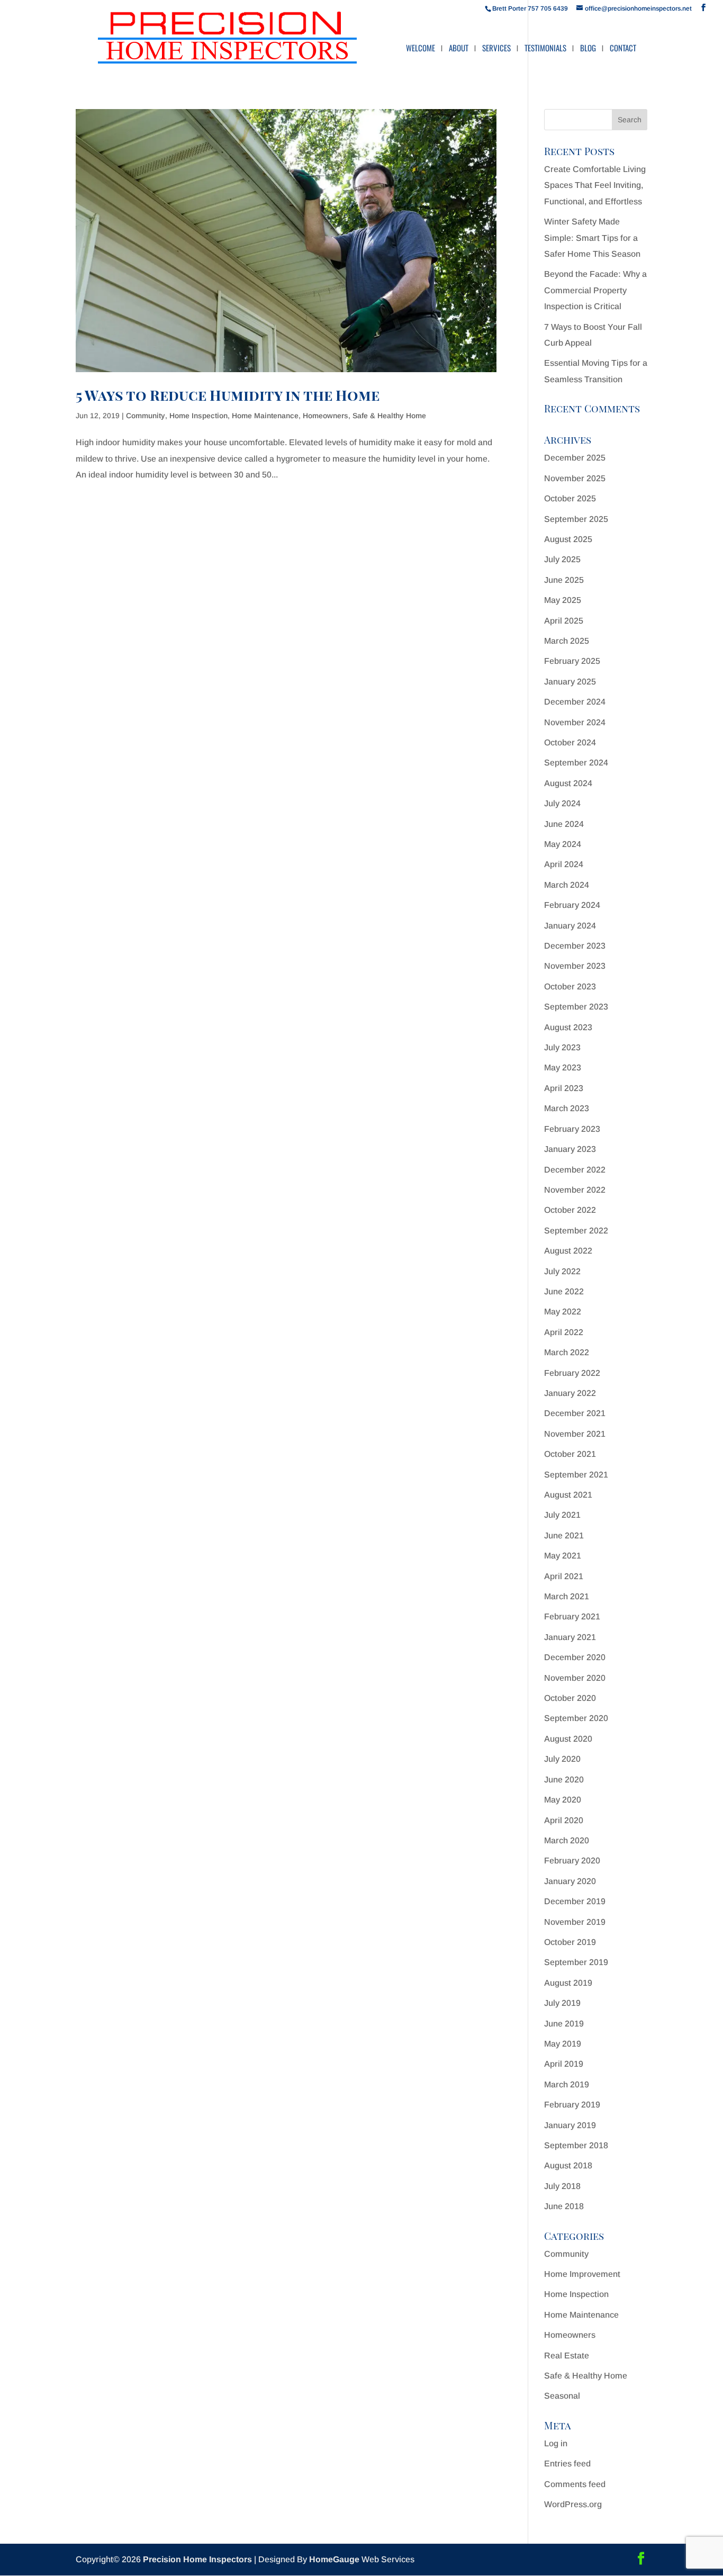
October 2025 (570, 498)
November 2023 (575, 966)
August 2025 (568, 539)
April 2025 (564, 621)
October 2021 (570, 1454)
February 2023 (572, 1129)
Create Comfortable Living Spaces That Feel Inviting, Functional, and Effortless (595, 185)
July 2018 (562, 2186)
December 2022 (575, 1170)
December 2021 (575, 1413)
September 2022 (576, 1231)
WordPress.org (573, 2504)
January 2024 (570, 926)
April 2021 (564, 1576)
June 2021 (564, 1535)
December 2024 (575, 702)
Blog (588, 49)
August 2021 (568, 1495)
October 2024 (570, 742)
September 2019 (576, 1962)
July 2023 (562, 1047)
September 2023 (576, 1007)
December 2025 (575, 458)
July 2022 (562, 1271)
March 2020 (567, 1840)
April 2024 (564, 864)
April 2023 (564, 1088)
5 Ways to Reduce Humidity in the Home (228, 395)
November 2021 (575, 1434)
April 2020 (564, 1820)
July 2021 (562, 1515)
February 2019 (572, 2105)
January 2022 (570, 1393)
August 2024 (568, 783)
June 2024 (564, 824)
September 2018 (576, 2145)
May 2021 (563, 1556)
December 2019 (575, 1901)
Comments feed (575, 2484)
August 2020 (568, 1739)
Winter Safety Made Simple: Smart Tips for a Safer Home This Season (592, 238)
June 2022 (564, 1291)
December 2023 (575, 946)
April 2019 (564, 2064)
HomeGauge (334, 2559)
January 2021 (570, 1637)
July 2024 (562, 803)
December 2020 (575, 1657)
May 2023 (563, 1068)
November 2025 (575, 478)
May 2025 (563, 600)
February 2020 (572, 1861)
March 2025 (567, 641)
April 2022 (564, 1332)
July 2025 (562, 559)
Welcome (421, 49)
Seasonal (562, 2396)
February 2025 (572, 661)
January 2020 (570, 1881)
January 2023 (570, 1149)
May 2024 (563, 844)
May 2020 (563, 1800)
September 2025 (576, 519)
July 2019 (562, 2003)
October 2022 (570, 1210)
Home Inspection (198, 416)
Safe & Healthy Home (389, 416)
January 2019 (570, 2125)
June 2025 (564, 580)
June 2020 (564, 1780)
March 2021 (567, 1596)
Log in (556, 2443)
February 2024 (572, 905)
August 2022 (568, 1251)
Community (146, 416)
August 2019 (568, 1983)
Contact (623, 49)
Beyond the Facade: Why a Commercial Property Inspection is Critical (595, 290)
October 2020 (570, 1698)
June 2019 (564, 2024)
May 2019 (563, 2044)
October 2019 (570, 1942)
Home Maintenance (265, 416)
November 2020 (575, 1678)
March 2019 (567, 2084)
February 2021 (572, 1616)
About (459, 49)
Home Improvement (582, 2274)
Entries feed (567, 2464)
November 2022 (575, 1190)
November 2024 (575, 722)
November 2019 (575, 1922)
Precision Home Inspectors (197, 2559)
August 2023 (568, 1027)
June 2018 (564, 2206)
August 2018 (568, 2165)
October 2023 (570, 987)
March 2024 (567, 885)
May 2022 (563, 1312)
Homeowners (326, 416)
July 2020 (562, 1759)
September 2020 (576, 1718)
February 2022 (572, 1373)
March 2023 (567, 1108)
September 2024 (576, 763)
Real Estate (567, 2356)
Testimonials (545, 49)
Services (496, 49)
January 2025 (570, 682)
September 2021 (576, 1475)
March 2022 (567, 1352)
